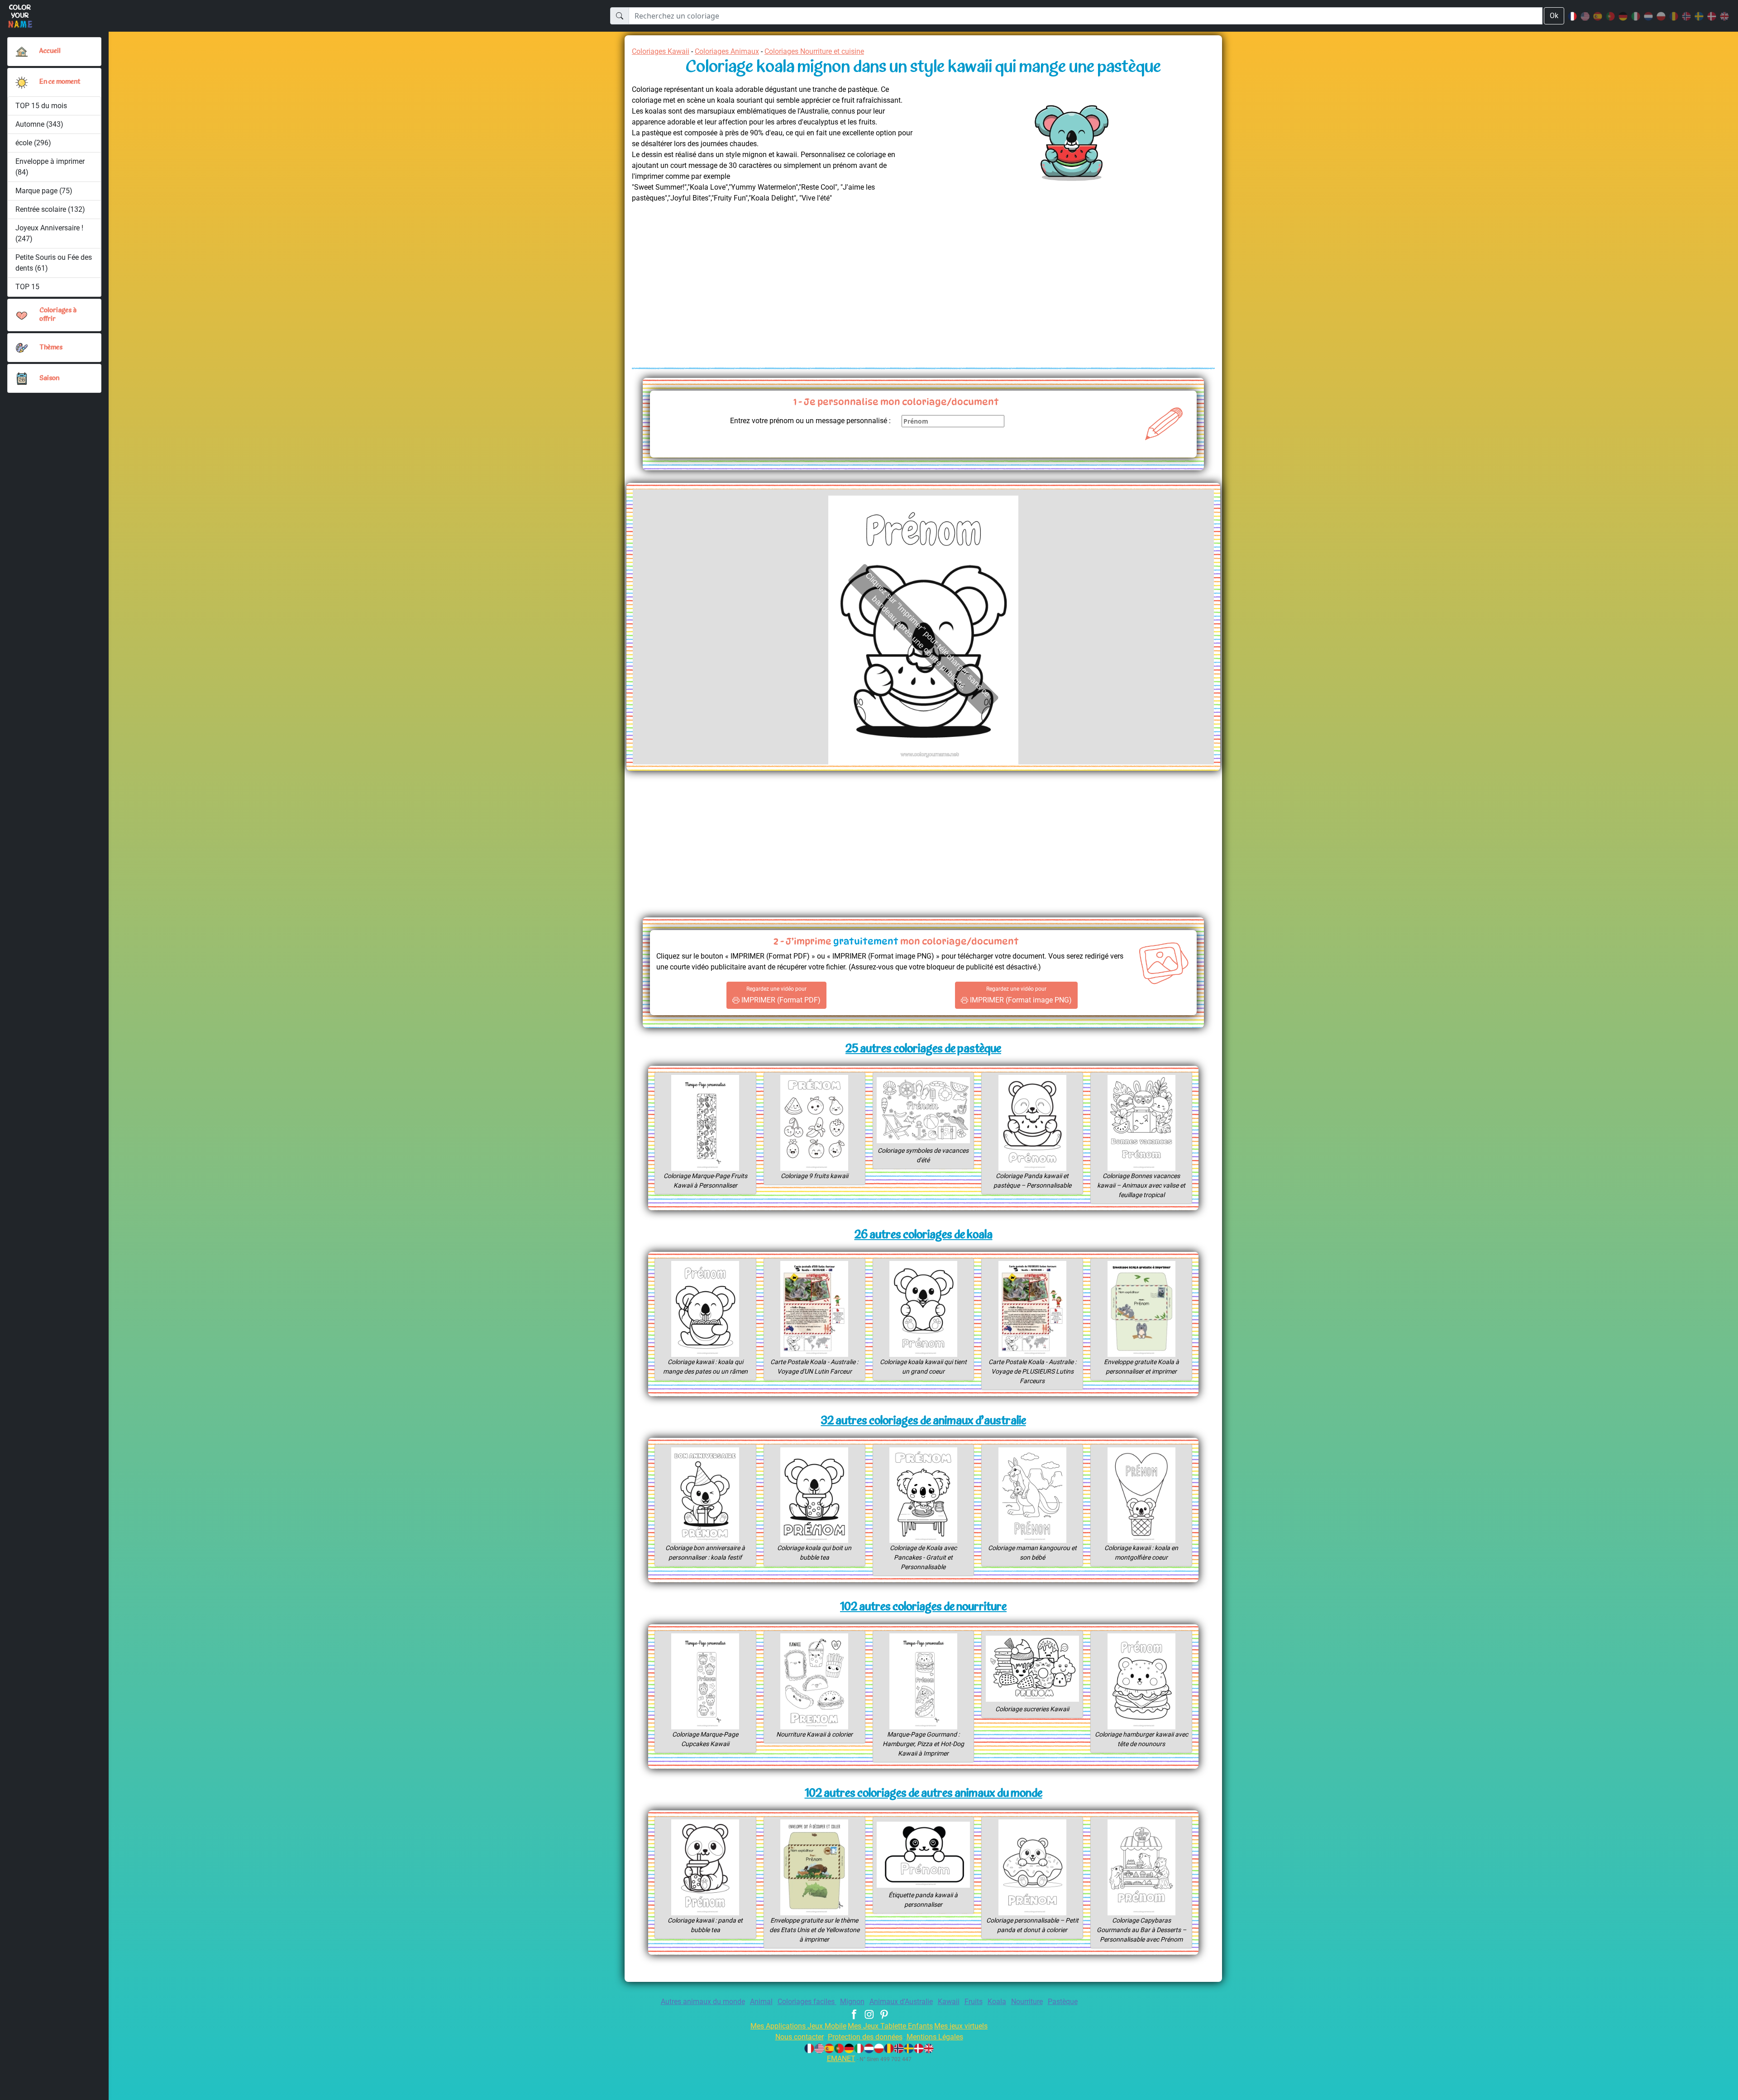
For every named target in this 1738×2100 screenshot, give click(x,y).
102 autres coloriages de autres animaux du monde (924, 1794)
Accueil (50, 51)
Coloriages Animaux (727, 51)
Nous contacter (800, 2037)
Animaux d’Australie (901, 2002)
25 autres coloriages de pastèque (923, 1049)
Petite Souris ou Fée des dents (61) (54, 263)
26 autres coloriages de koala (924, 1235)
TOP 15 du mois (41, 106)
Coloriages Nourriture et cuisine (814, 51)
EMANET (841, 2059)
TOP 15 (27, 287)
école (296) (33, 143)
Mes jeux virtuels (961, 2026)
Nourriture (1027, 2002)
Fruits (974, 2002)
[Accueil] (22, 52)
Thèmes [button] (51, 348)
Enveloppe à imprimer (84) (50, 167)
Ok (1554, 16)
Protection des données (865, 2037)
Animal (761, 2002)
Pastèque (1063, 2002)
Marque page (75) (44, 191)
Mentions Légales (935, 2037)
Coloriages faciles (807, 2002)
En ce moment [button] (60, 82)
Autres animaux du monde (703, 2002)
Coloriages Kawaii (661, 51)
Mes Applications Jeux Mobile (798, 2026)
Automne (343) (39, 124)
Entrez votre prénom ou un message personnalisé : (810, 421)
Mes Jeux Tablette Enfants (890, 2026)
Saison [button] (49, 379)
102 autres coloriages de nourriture (923, 1607)
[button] (22, 82)
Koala (997, 2002)
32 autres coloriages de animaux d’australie (924, 1421)
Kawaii (949, 2002)
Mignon (852, 2002)
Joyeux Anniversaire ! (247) (49, 233)
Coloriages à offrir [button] (58, 315)
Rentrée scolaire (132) (50, 209)
